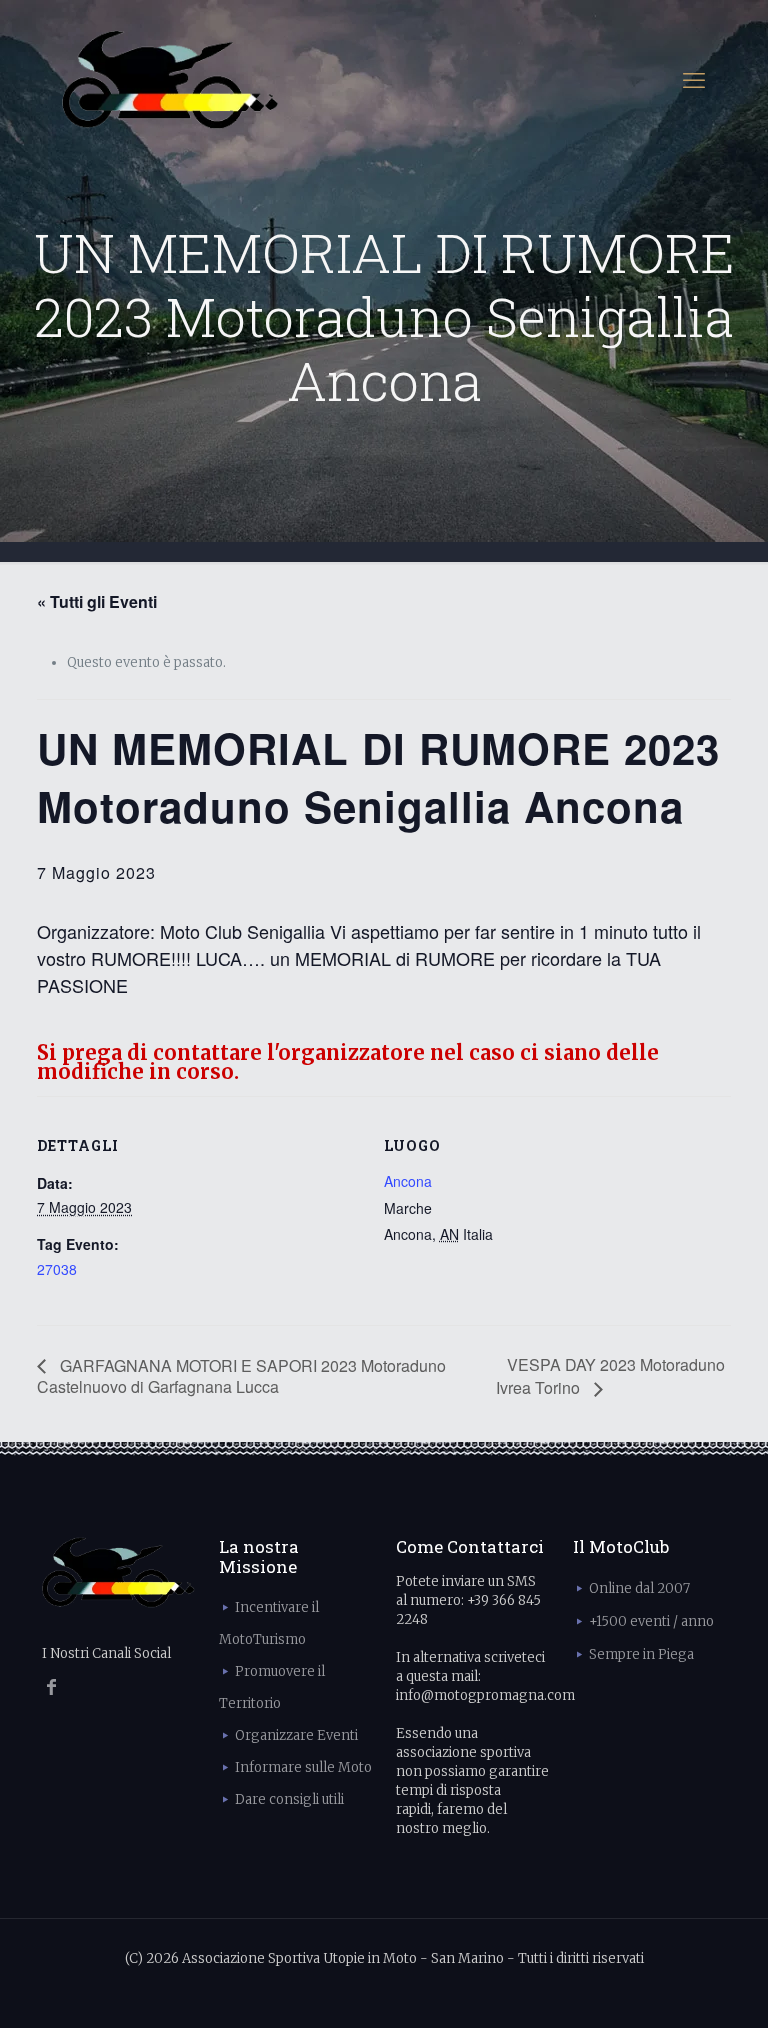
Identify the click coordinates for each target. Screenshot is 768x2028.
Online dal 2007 (639, 1588)
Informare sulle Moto (303, 1767)
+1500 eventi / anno (651, 1621)
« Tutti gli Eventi (97, 601)
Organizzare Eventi (296, 1735)
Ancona (408, 1181)
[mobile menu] (694, 80)
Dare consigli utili (289, 1799)
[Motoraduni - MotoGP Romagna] (170, 80)
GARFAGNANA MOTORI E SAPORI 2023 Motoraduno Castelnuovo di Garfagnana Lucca (241, 1376)
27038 (57, 1269)
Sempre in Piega (641, 1654)
